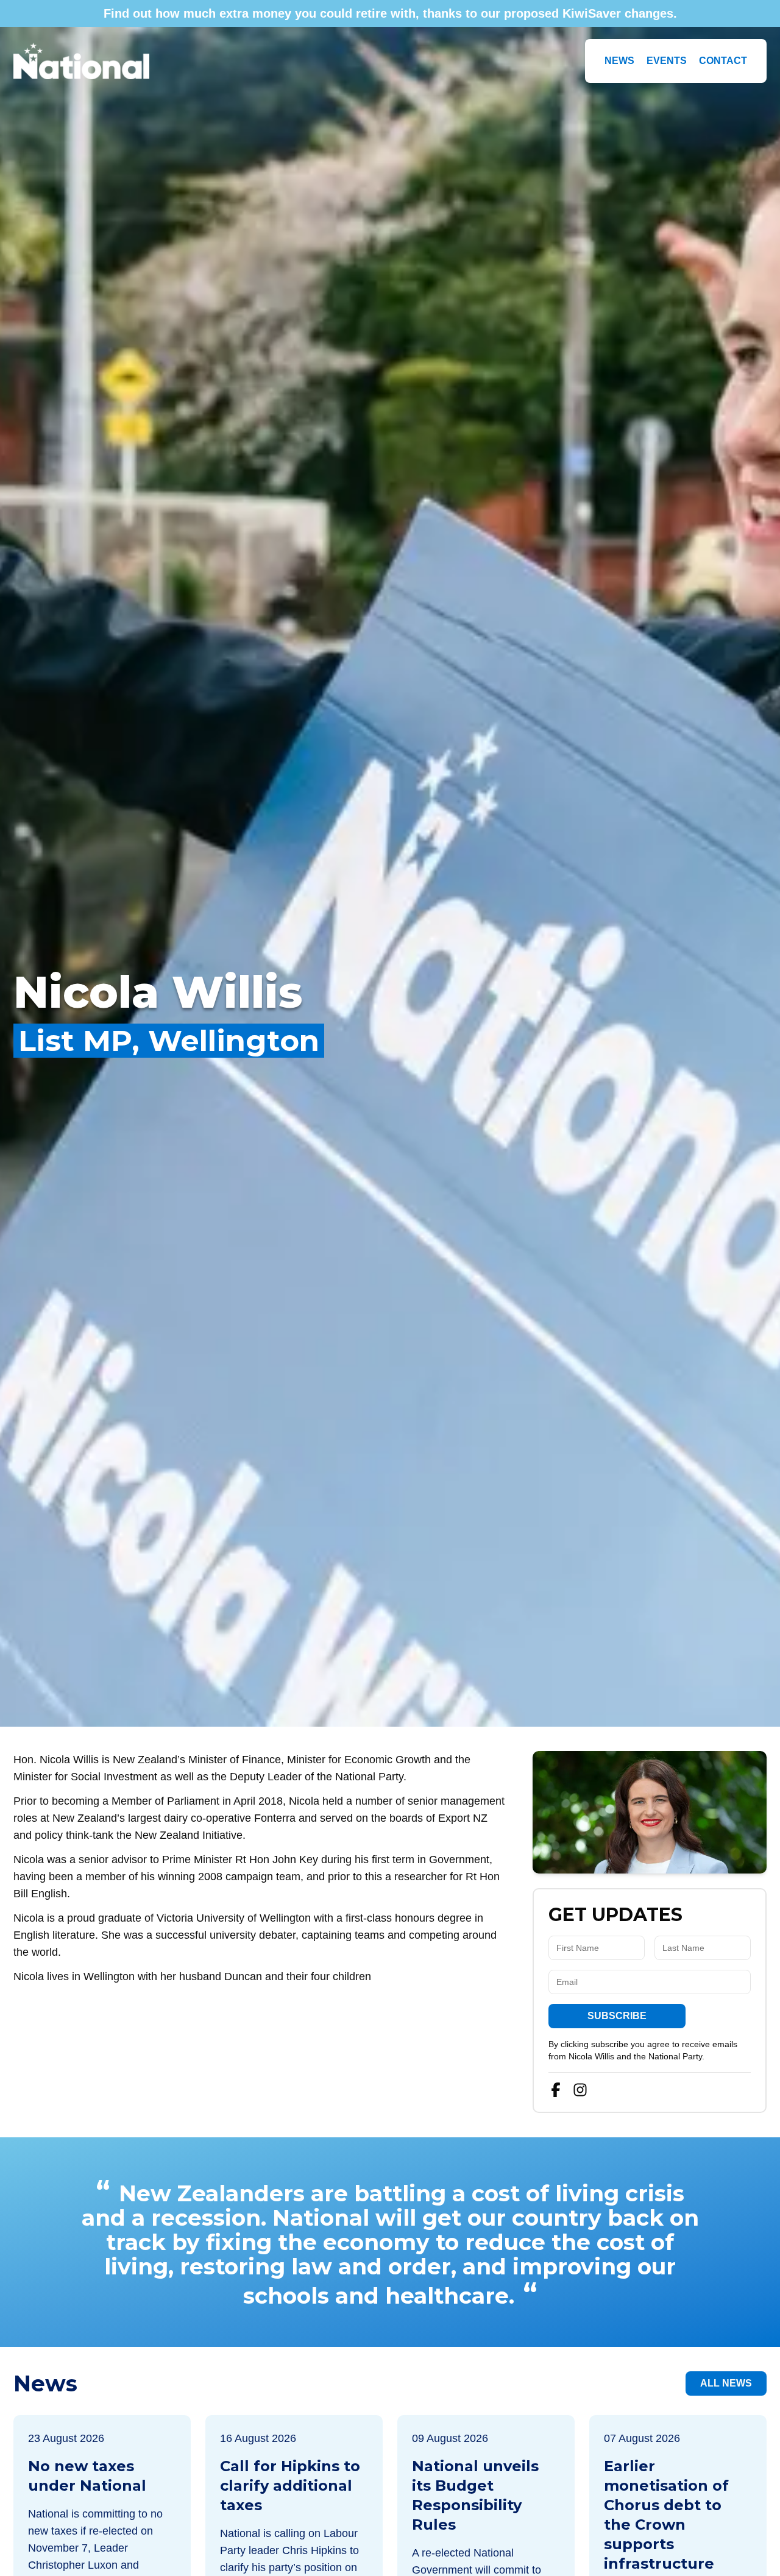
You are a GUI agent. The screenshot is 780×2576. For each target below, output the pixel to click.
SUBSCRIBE (617, 2016)
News (619, 61)
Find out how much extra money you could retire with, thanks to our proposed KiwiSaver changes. (390, 13)
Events (667, 61)
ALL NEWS (726, 2383)
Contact (723, 61)
